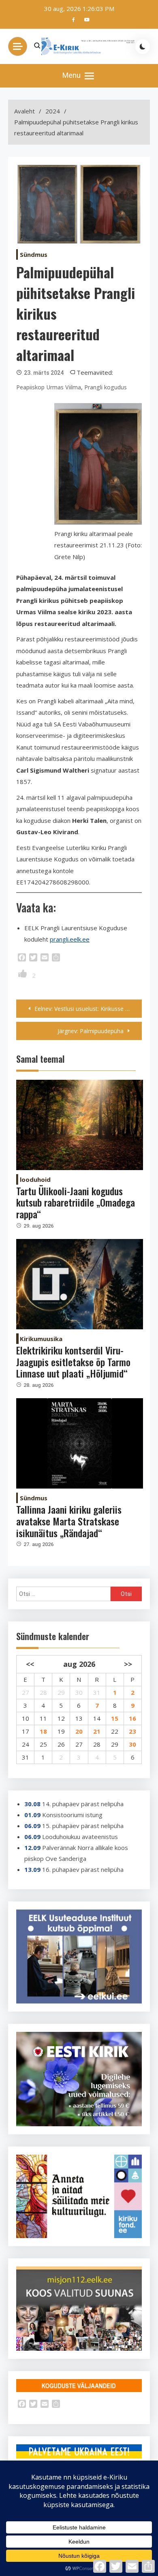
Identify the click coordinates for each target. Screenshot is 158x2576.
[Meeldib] (23, 975)
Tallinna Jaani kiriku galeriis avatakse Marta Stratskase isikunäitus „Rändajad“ (69, 1521)
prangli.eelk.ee (70, 939)
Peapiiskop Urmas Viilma (49, 387)
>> (128, 1664)
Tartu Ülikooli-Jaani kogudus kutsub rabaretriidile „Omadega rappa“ (76, 1203)
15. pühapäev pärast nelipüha (83, 1826)
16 (132, 1718)
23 (132, 1731)
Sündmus (34, 254)
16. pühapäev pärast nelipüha (83, 1869)
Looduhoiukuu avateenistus (80, 1837)
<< (30, 1664)
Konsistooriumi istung (72, 1815)
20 (79, 1731)
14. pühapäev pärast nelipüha (83, 1804)
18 (43, 1731)
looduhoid (35, 1179)
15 (115, 1718)
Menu (72, 75)
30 (132, 1744)
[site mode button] (143, 47)
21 (97, 1731)
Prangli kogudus (106, 387)
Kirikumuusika (41, 1339)
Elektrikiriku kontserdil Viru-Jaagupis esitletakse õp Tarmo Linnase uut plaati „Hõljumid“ (73, 1362)
